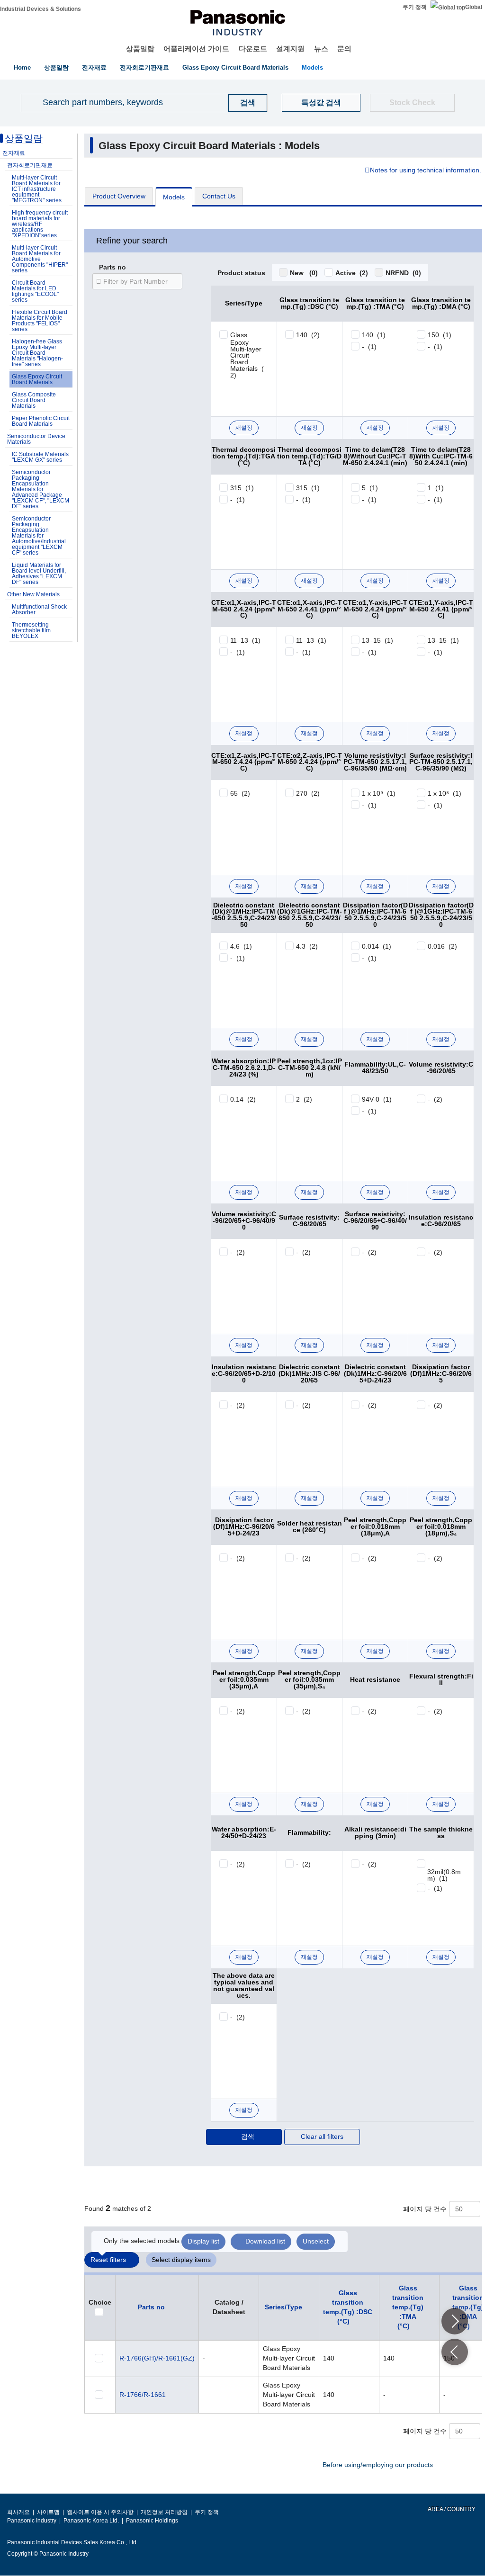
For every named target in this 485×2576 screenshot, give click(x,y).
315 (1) (242, 488)
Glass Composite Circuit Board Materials (34, 400)
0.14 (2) (243, 1099)
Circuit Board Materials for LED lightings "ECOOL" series (35, 291)
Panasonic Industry (32, 2521)
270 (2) (308, 793)
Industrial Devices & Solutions (40, 9)
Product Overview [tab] (119, 196)
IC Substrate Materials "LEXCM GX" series (40, 457)
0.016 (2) (442, 946)
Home (22, 67)
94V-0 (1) (377, 1099)
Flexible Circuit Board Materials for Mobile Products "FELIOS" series (40, 321)
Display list (203, 2241)
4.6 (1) (241, 946)
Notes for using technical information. (426, 171)
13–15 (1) (377, 640)
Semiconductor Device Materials (36, 439)
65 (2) (240, 793)
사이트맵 (48, 2512)
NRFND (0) (403, 273)
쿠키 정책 (415, 7)
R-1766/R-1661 (143, 2395)
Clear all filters (322, 2136)
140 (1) (374, 335)
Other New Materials (33, 594)
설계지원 (290, 49)
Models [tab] (174, 197)
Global (474, 7)
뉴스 (321, 49)
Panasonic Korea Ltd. (91, 2521)
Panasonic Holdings (152, 2521)
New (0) (304, 273)
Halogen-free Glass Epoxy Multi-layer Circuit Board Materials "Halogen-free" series (37, 353)
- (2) (435, 1099)
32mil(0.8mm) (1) (444, 1875)
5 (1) (370, 488)
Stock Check (412, 103)
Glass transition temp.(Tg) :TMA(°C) (408, 2307)
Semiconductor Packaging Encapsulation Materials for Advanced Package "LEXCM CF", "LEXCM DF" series (40, 489)
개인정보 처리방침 (164, 2512)
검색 (248, 2136)
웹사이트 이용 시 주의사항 (100, 2512)
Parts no (112, 268)
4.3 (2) (307, 946)
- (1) (369, 347)
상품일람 (140, 49)
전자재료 (94, 67)
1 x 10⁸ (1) (445, 793)
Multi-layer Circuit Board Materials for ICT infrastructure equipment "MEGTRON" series (37, 189)
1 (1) (436, 488)
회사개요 (18, 2512)
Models (312, 67)
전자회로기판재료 (144, 67)
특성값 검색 (321, 103)
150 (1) (440, 335)
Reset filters (108, 2260)
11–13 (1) (245, 640)
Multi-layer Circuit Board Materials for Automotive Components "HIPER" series (40, 259)
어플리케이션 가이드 (196, 49)
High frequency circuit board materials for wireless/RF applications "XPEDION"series (40, 224)
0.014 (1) (377, 946)
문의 (344, 49)
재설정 (244, 428)
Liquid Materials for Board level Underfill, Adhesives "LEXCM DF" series (39, 574)
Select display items (181, 2260)
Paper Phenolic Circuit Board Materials (41, 421)
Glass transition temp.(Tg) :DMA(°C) (468, 2307)
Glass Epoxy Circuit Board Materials (235, 67)
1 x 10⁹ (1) (379, 793)
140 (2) (308, 335)
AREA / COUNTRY (451, 2509)
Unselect (316, 2241)
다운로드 (253, 49)
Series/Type (283, 2307)
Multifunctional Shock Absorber (39, 610)
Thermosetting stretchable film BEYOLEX (31, 630)
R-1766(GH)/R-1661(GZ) (157, 2358)
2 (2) (304, 1099)
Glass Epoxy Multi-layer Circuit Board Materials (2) (247, 355)
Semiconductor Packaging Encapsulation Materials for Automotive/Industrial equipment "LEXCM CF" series (39, 536)
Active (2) (352, 273)
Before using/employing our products (378, 2465)
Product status (241, 273)
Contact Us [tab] (219, 196)
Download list (265, 2241)
